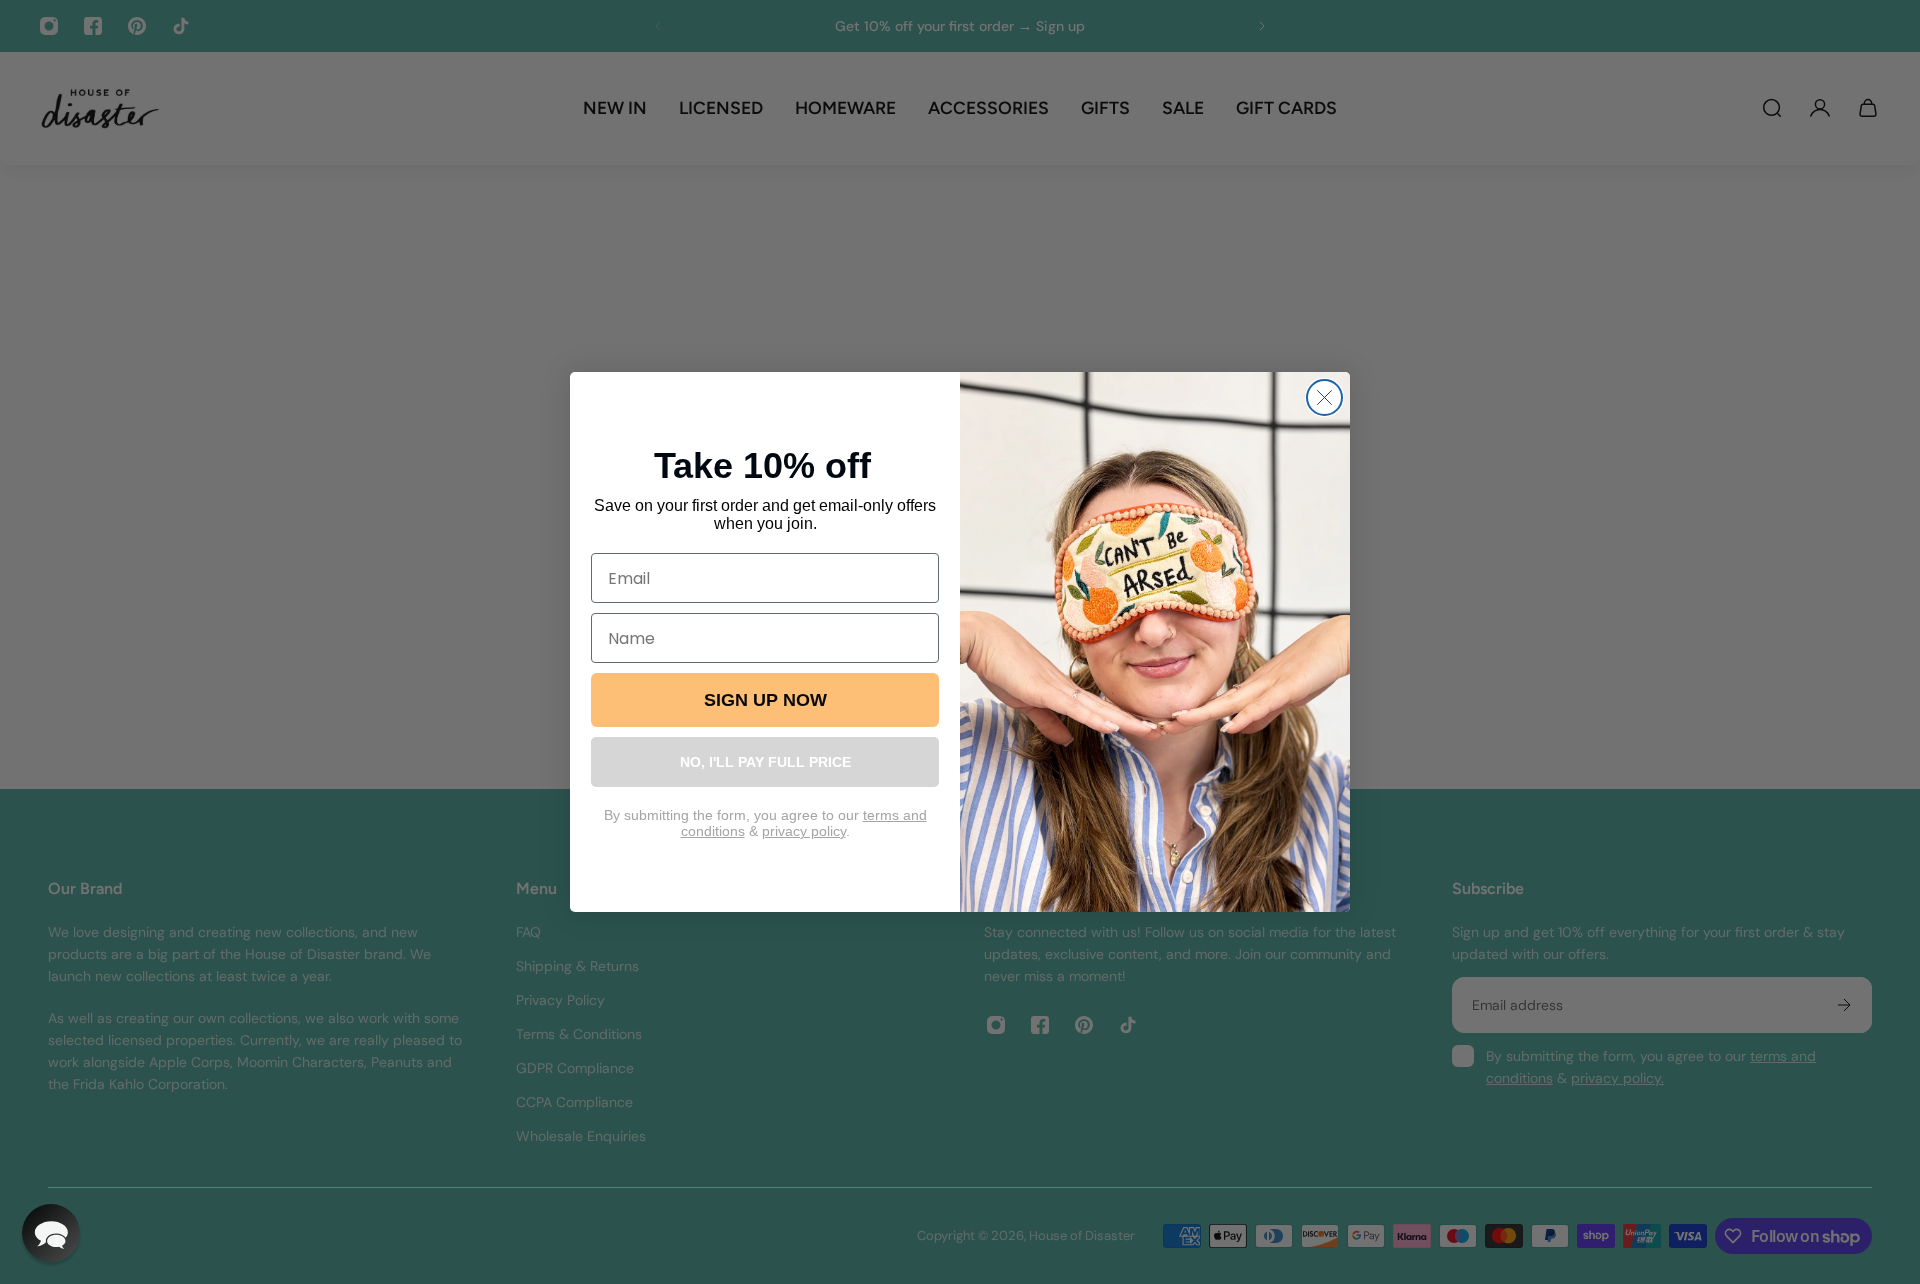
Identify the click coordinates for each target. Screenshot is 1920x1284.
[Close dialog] (1324, 397)
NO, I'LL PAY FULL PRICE (765, 762)
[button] (51, 1233)
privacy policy (804, 831)
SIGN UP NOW (765, 700)
